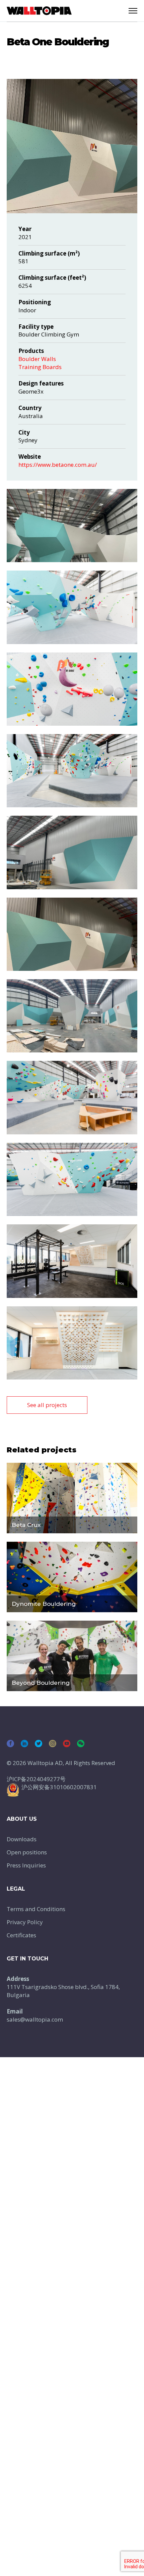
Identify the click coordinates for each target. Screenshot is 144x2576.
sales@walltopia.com (35, 2019)
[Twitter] (39, 1744)
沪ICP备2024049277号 (36, 1779)
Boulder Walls (37, 359)
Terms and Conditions (36, 1909)
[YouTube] (67, 1744)
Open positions (27, 1852)
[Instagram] (53, 1744)
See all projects (47, 1405)
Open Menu (133, 11)
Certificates (21, 1935)
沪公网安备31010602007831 (59, 1787)
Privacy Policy (25, 1922)
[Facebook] (10, 1744)
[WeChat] (81, 1744)
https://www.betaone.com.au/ (58, 465)
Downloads (22, 1839)
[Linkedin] (24, 1744)
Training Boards (40, 367)
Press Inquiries (26, 1865)
